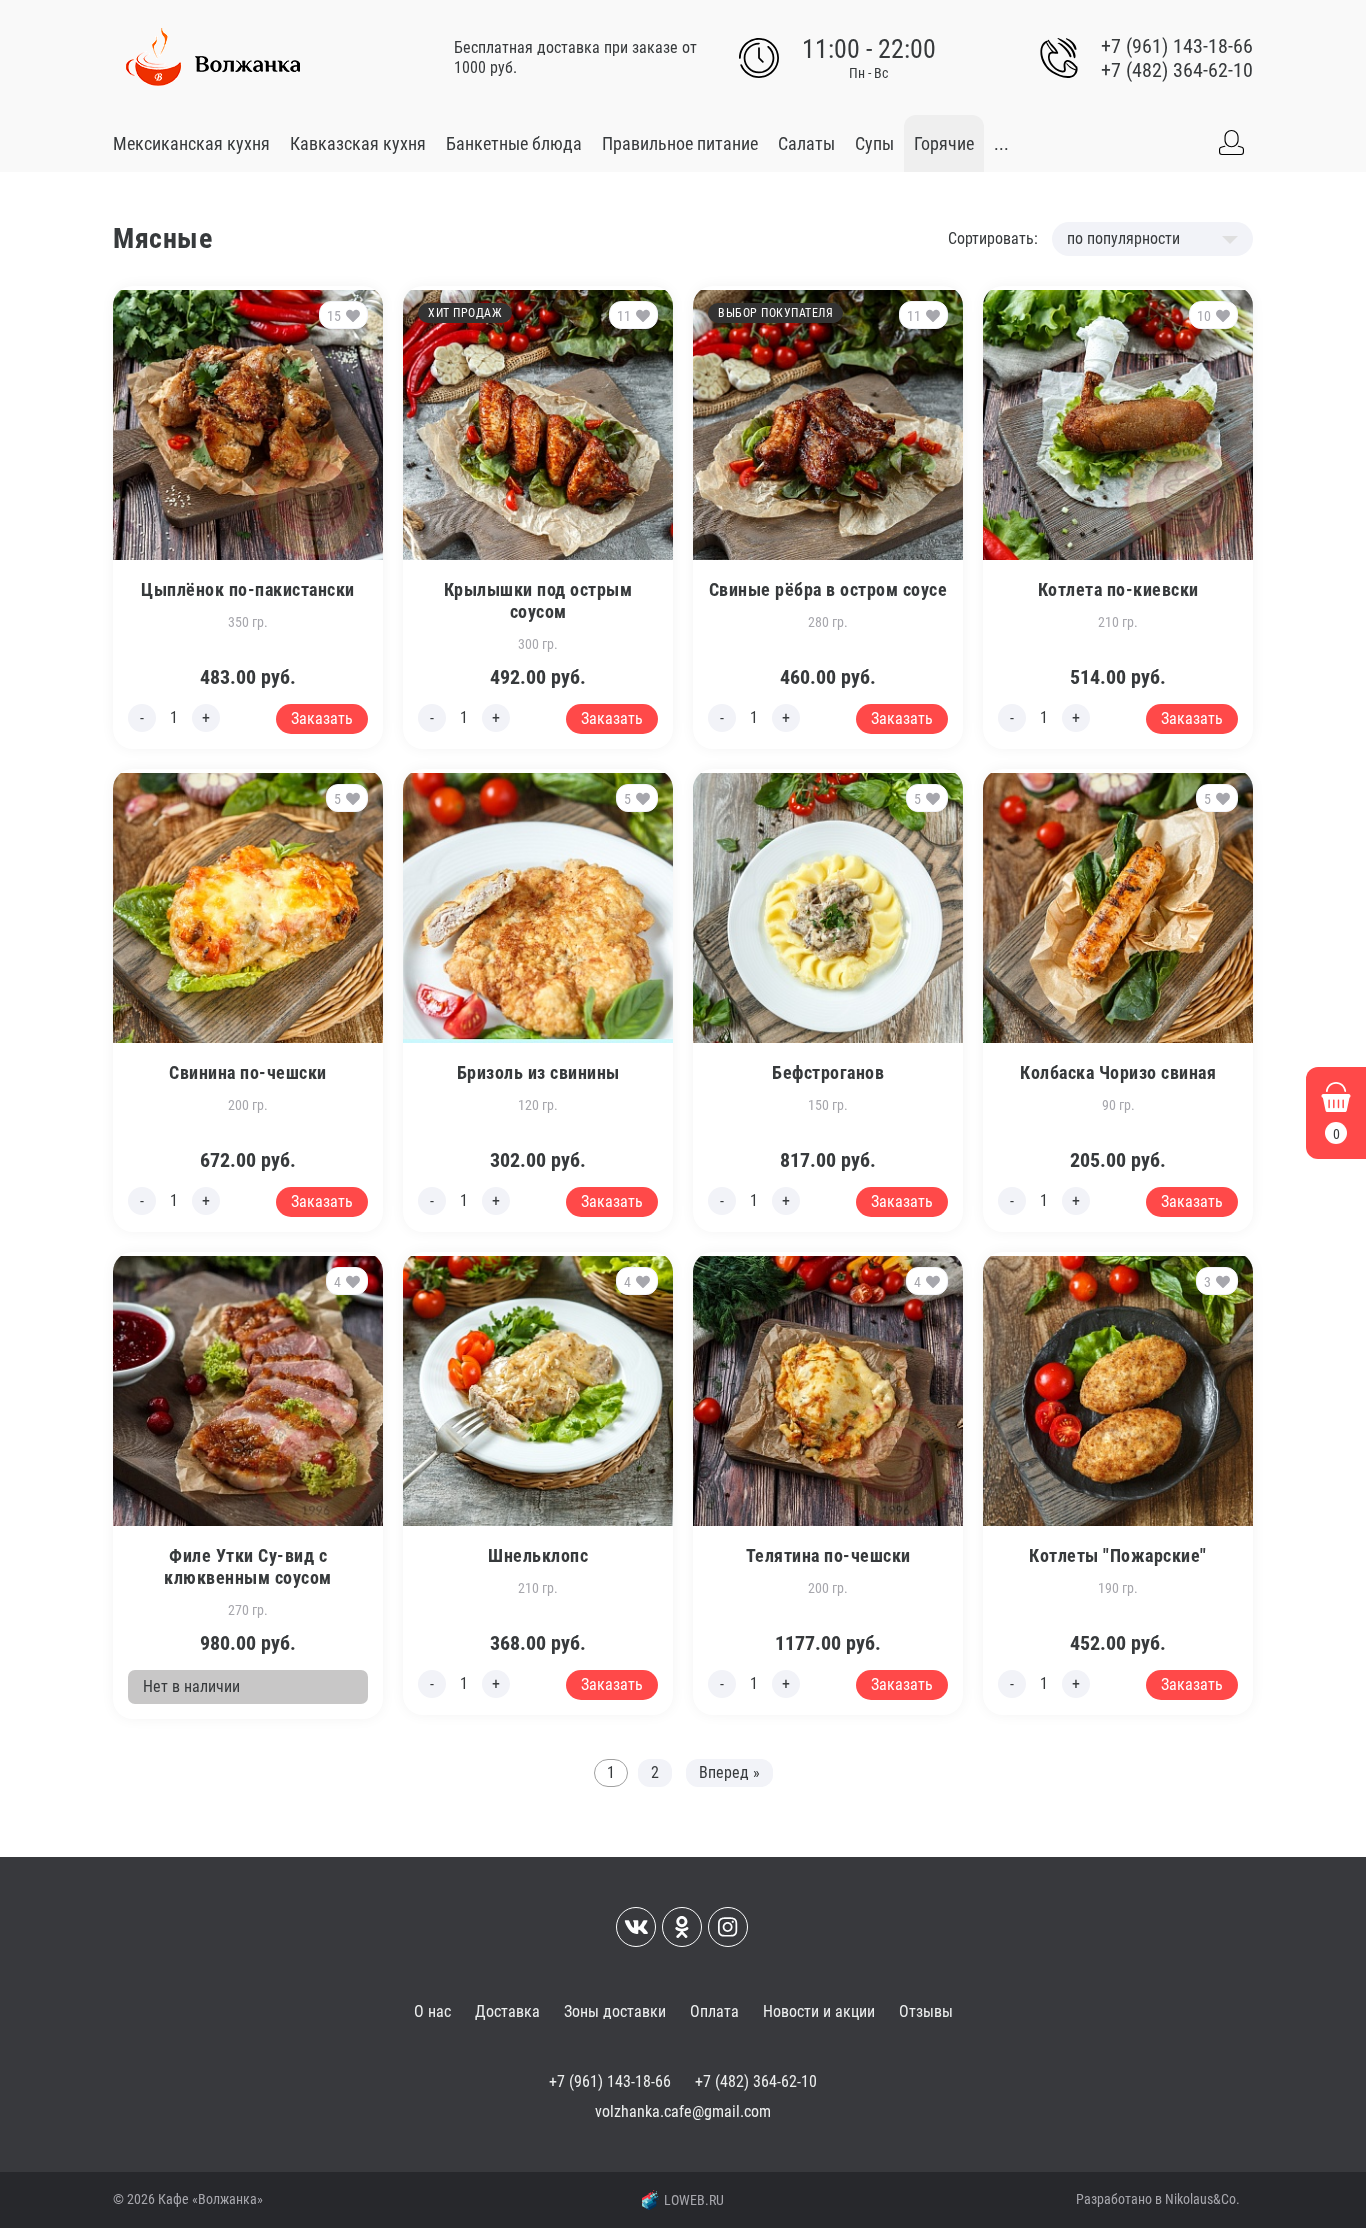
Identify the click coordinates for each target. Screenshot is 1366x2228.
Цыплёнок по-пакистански (248, 589)
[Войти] (1231, 143)
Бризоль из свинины (538, 1072)
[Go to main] (213, 58)
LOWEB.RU (694, 2200)
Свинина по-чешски (248, 1072)
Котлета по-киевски (1118, 589)
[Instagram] (728, 1927)
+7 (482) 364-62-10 (1177, 70)
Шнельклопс (538, 1555)
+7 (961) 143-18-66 (1177, 46)
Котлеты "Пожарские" (1118, 1555)
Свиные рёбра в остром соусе (828, 589)
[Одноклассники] (682, 1927)
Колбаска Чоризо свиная (1118, 1072)
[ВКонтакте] (636, 1927)
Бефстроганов (828, 1072)
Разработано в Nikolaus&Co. (1158, 2199)
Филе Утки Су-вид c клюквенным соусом (248, 1566)
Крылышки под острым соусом (538, 600)
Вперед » (729, 1772)
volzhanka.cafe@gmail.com (683, 2111)
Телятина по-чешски (828, 1555)
